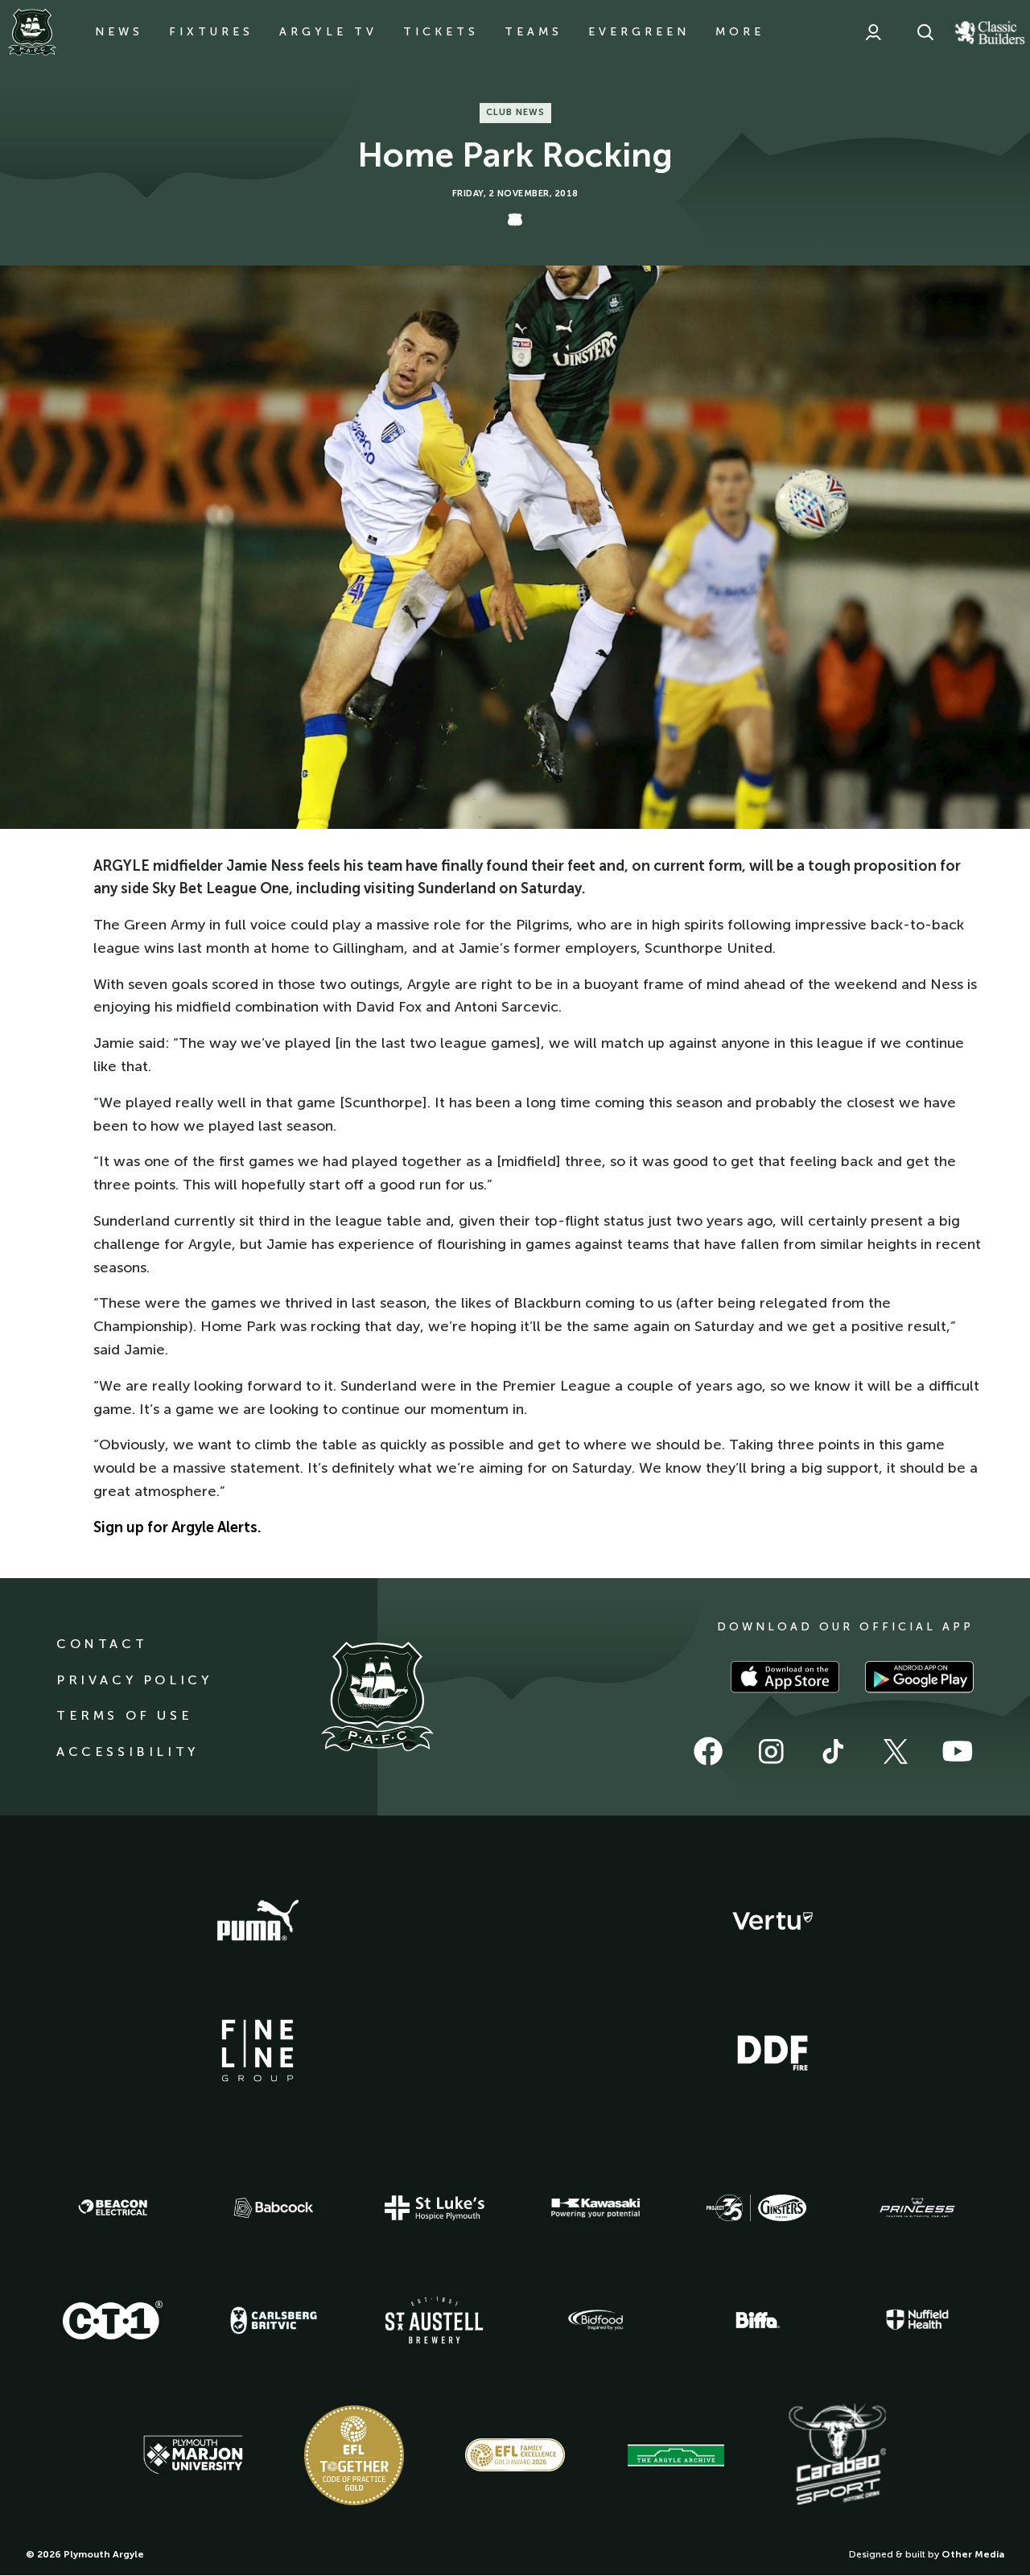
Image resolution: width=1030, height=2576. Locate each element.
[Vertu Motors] (772, 1921)
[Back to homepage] (32, 32)
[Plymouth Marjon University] (193, 2455)
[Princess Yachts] (917, 2208)
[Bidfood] (595, 2320)
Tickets (441, 32)
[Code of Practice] (354, 2455)
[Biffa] (756, 2320)
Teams (534, 32)
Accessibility (128, 1752)
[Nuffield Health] (917, 2320)
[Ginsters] (756, 2208)
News (119, 32)
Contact (102, 1644)
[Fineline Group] (257, 2050)
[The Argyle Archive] (676, 2455)
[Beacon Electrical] (113, 2207)
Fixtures (211, 32)
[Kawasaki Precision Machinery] (595, 2207)
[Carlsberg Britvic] (274, 2320)
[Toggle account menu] (873, 32)
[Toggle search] (925, 32)
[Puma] (257, 1921)
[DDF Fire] (772, 2050)
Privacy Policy (134, 1680)
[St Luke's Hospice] (435, 2208)
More (740, 32)
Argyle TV (328, 32)
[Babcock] (274, 2208)
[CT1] (113, 2320)
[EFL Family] (515, 2455)
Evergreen (639, 32)
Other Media (973, 2554)
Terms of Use (124, 1715)
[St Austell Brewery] (435, 2320)
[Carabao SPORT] (837, 2455)
